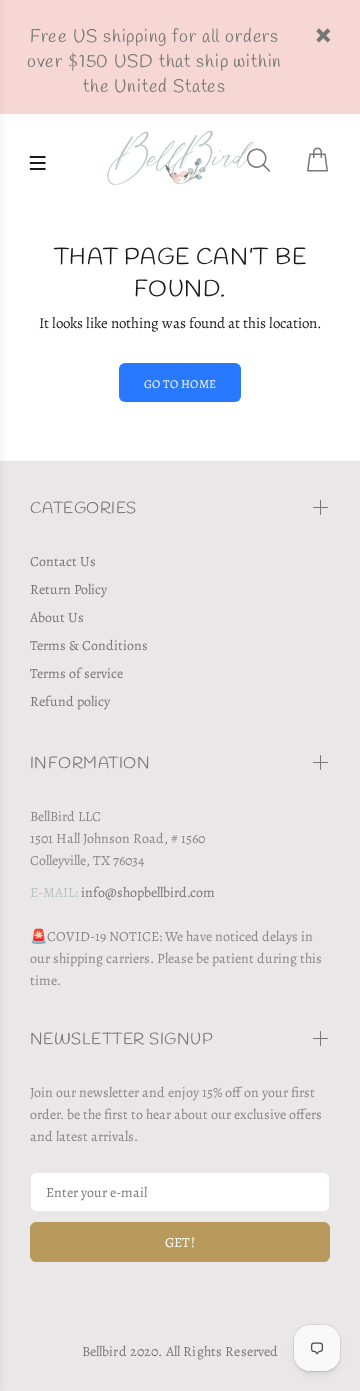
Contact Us (63, 561)
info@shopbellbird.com (148, 892)
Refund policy (70, 701)
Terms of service (76, 673)
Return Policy (68, 589)
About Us (57, 617)
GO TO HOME (180, 384)
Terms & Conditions (89, 645)
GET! (180, 1242)
